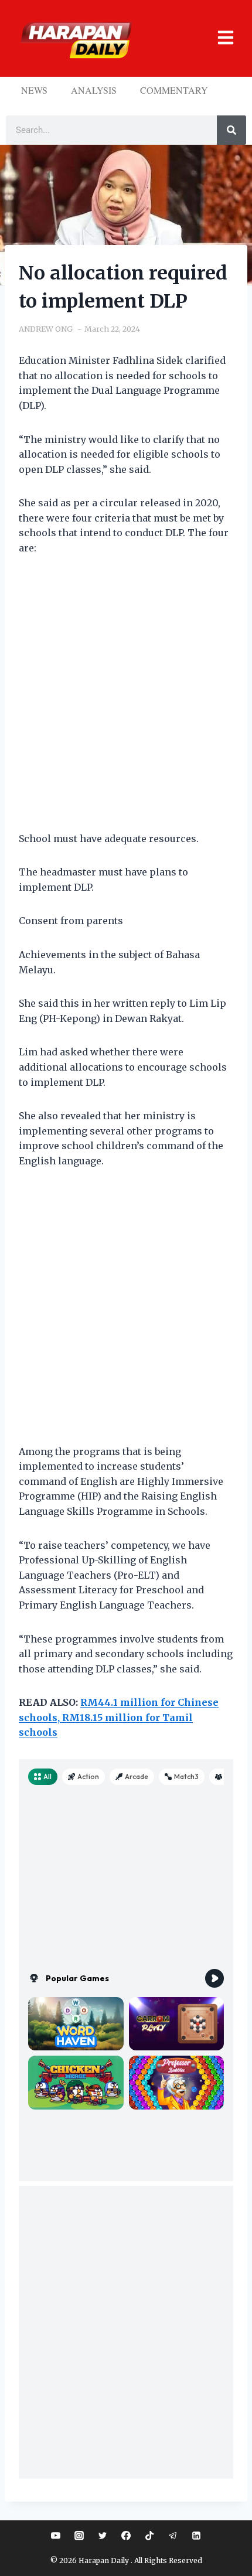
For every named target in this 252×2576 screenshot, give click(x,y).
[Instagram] (79, 2536)
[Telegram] (173, 2536)
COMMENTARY (174, 90)
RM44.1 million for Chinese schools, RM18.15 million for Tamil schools (119, 1717)
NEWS (34, 90)
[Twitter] (103, 2536)
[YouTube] (56, 2536)
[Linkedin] (196, 2536)
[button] (217, 38)
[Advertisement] (126, 701)
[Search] (231, 130)
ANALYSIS (94, 90)
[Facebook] (126, 2536)
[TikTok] (149, 2536)
